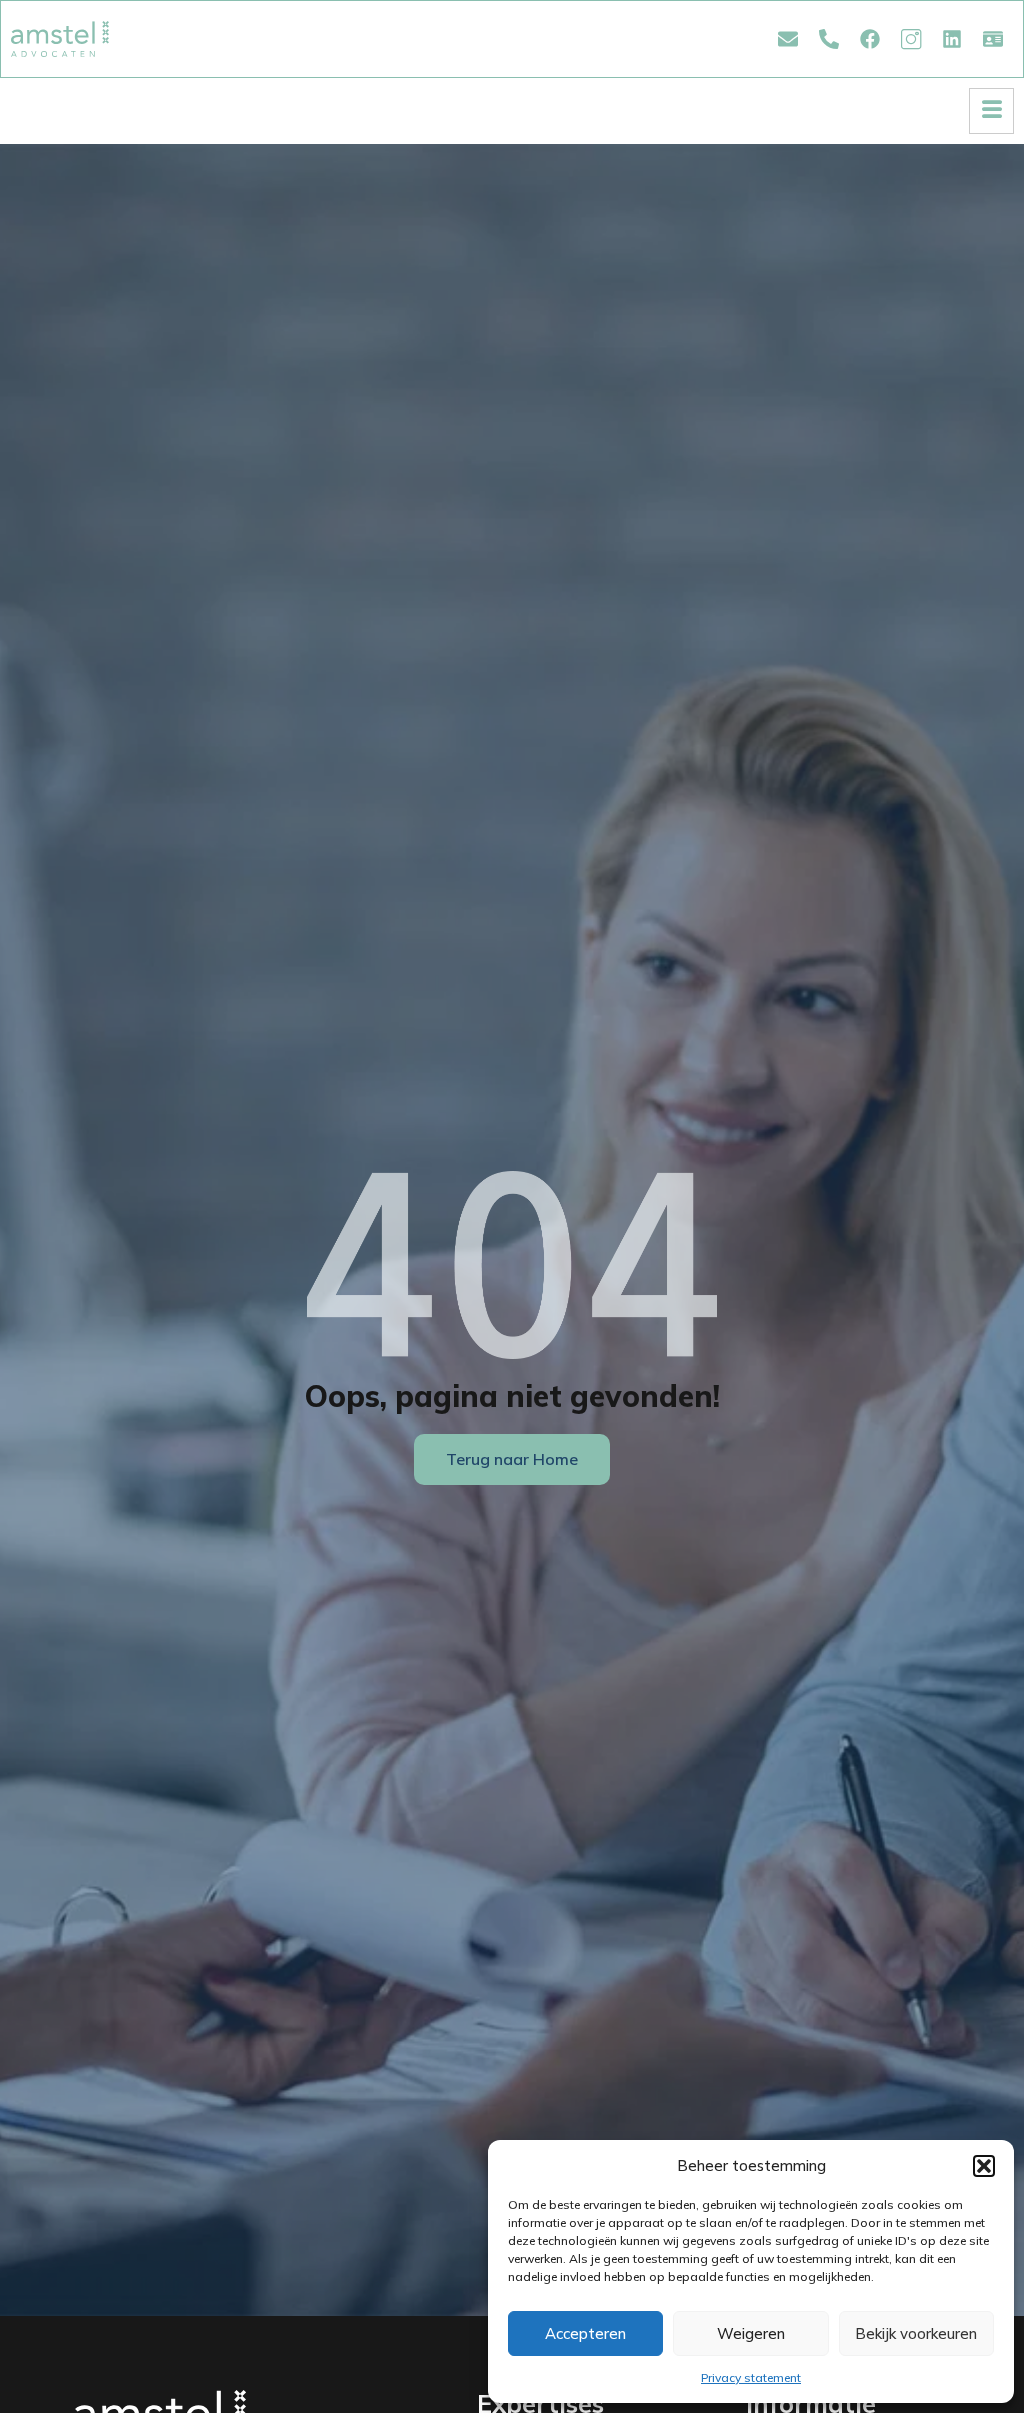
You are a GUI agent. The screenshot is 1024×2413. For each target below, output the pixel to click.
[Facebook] (870, 39)
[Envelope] (788, 39)
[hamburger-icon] (991, 111)
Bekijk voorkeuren (916, 2333)
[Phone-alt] (829, 39)
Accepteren (585, 2333)
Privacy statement (751, 2377)
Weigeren (751, 2333)
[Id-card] (993, 39)
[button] (984, 2166)
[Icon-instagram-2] (911, 39)
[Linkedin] (952, 39)
